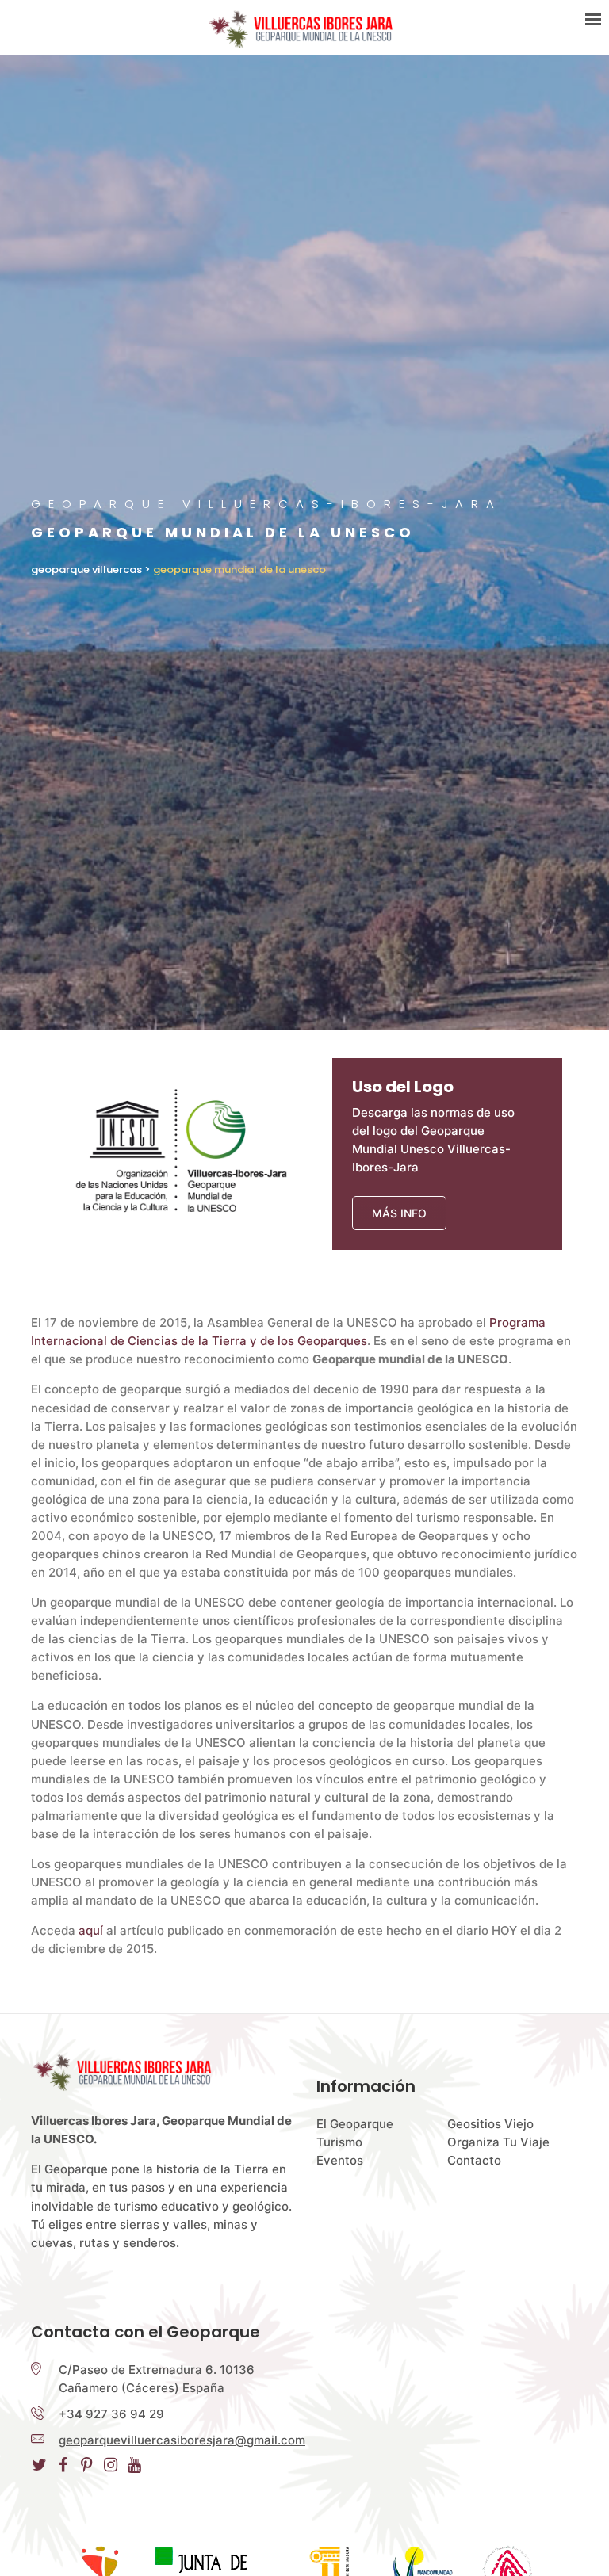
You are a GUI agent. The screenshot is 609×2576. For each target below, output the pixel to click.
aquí (91, 1930)
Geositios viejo (490, 2124)
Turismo (339, 2142)
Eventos (340, 2160)
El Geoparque (355, 2124)
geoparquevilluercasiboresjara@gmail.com (182, 2440)
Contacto (474, 2160)
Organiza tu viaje (498, 2142)
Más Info (399, 1213)
